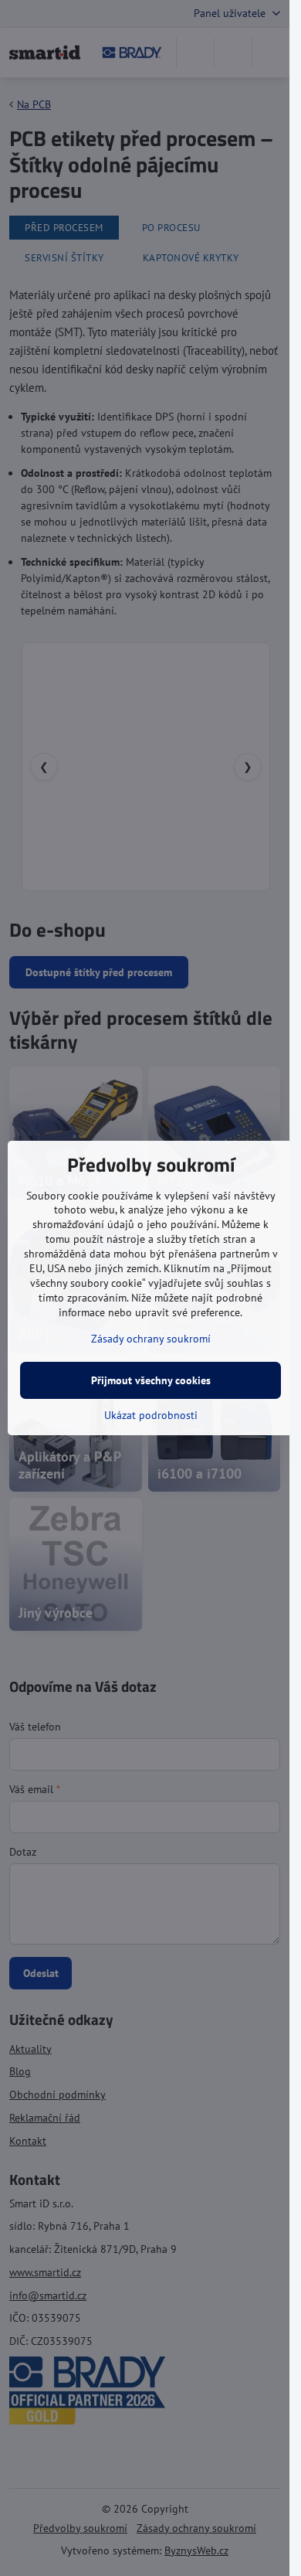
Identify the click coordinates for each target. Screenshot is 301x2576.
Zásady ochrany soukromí (151, 1339)
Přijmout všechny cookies (151, 1380)
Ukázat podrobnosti (151, 1415)
